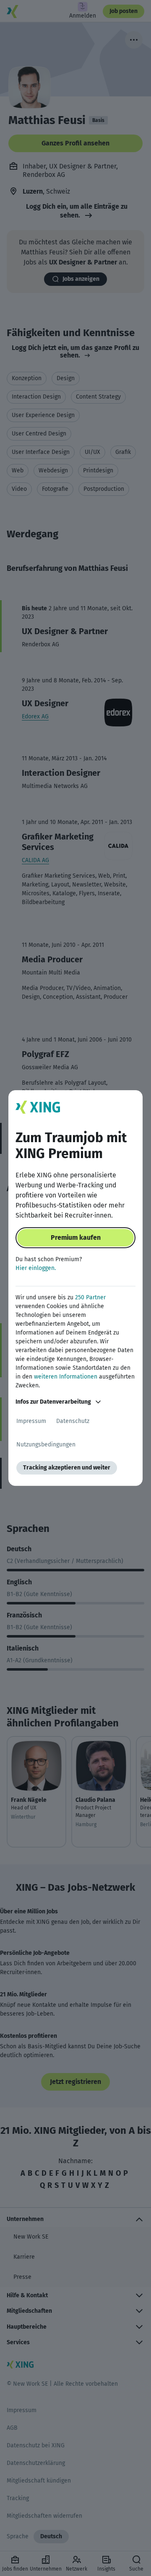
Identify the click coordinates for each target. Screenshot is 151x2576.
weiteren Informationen (66, 1377)
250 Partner (90, 1297)
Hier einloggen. (36, 1268)
